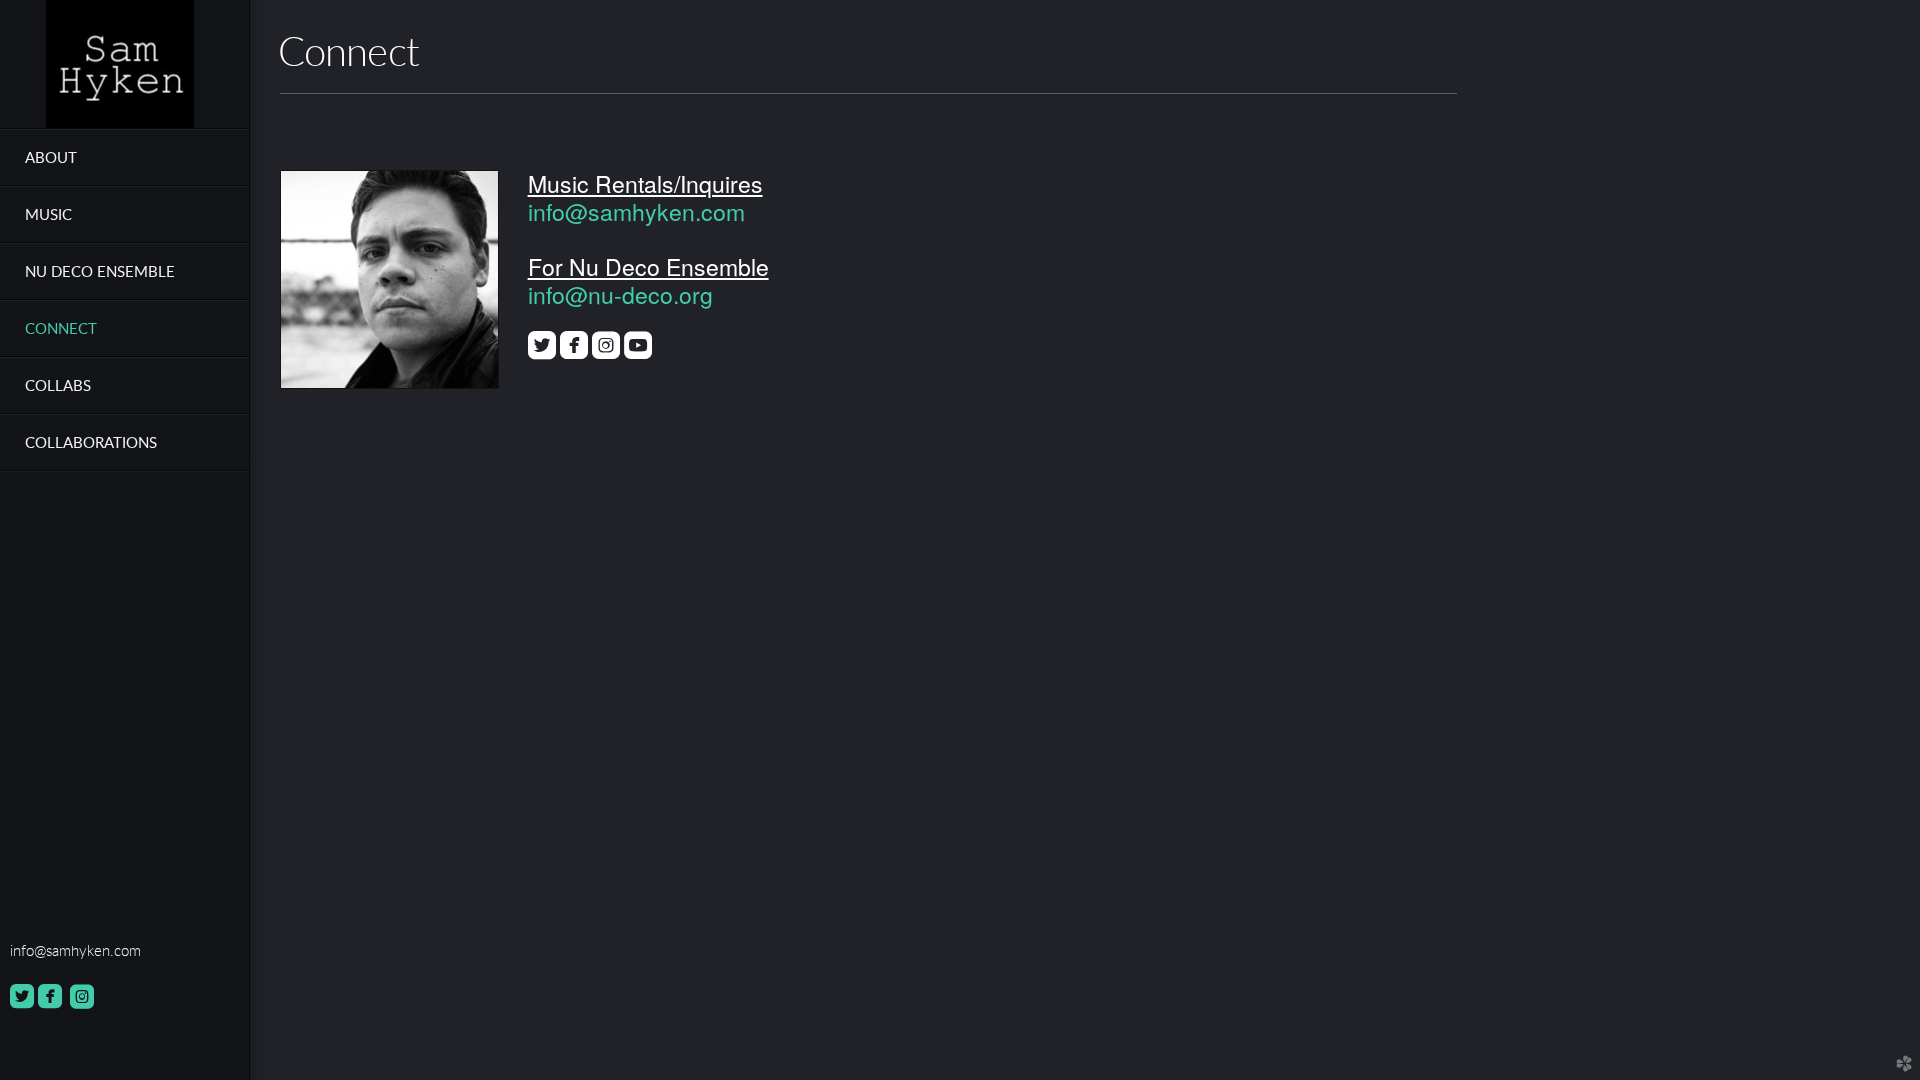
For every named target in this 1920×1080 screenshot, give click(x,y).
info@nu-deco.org (620, 294)
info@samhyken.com (636, 211)
